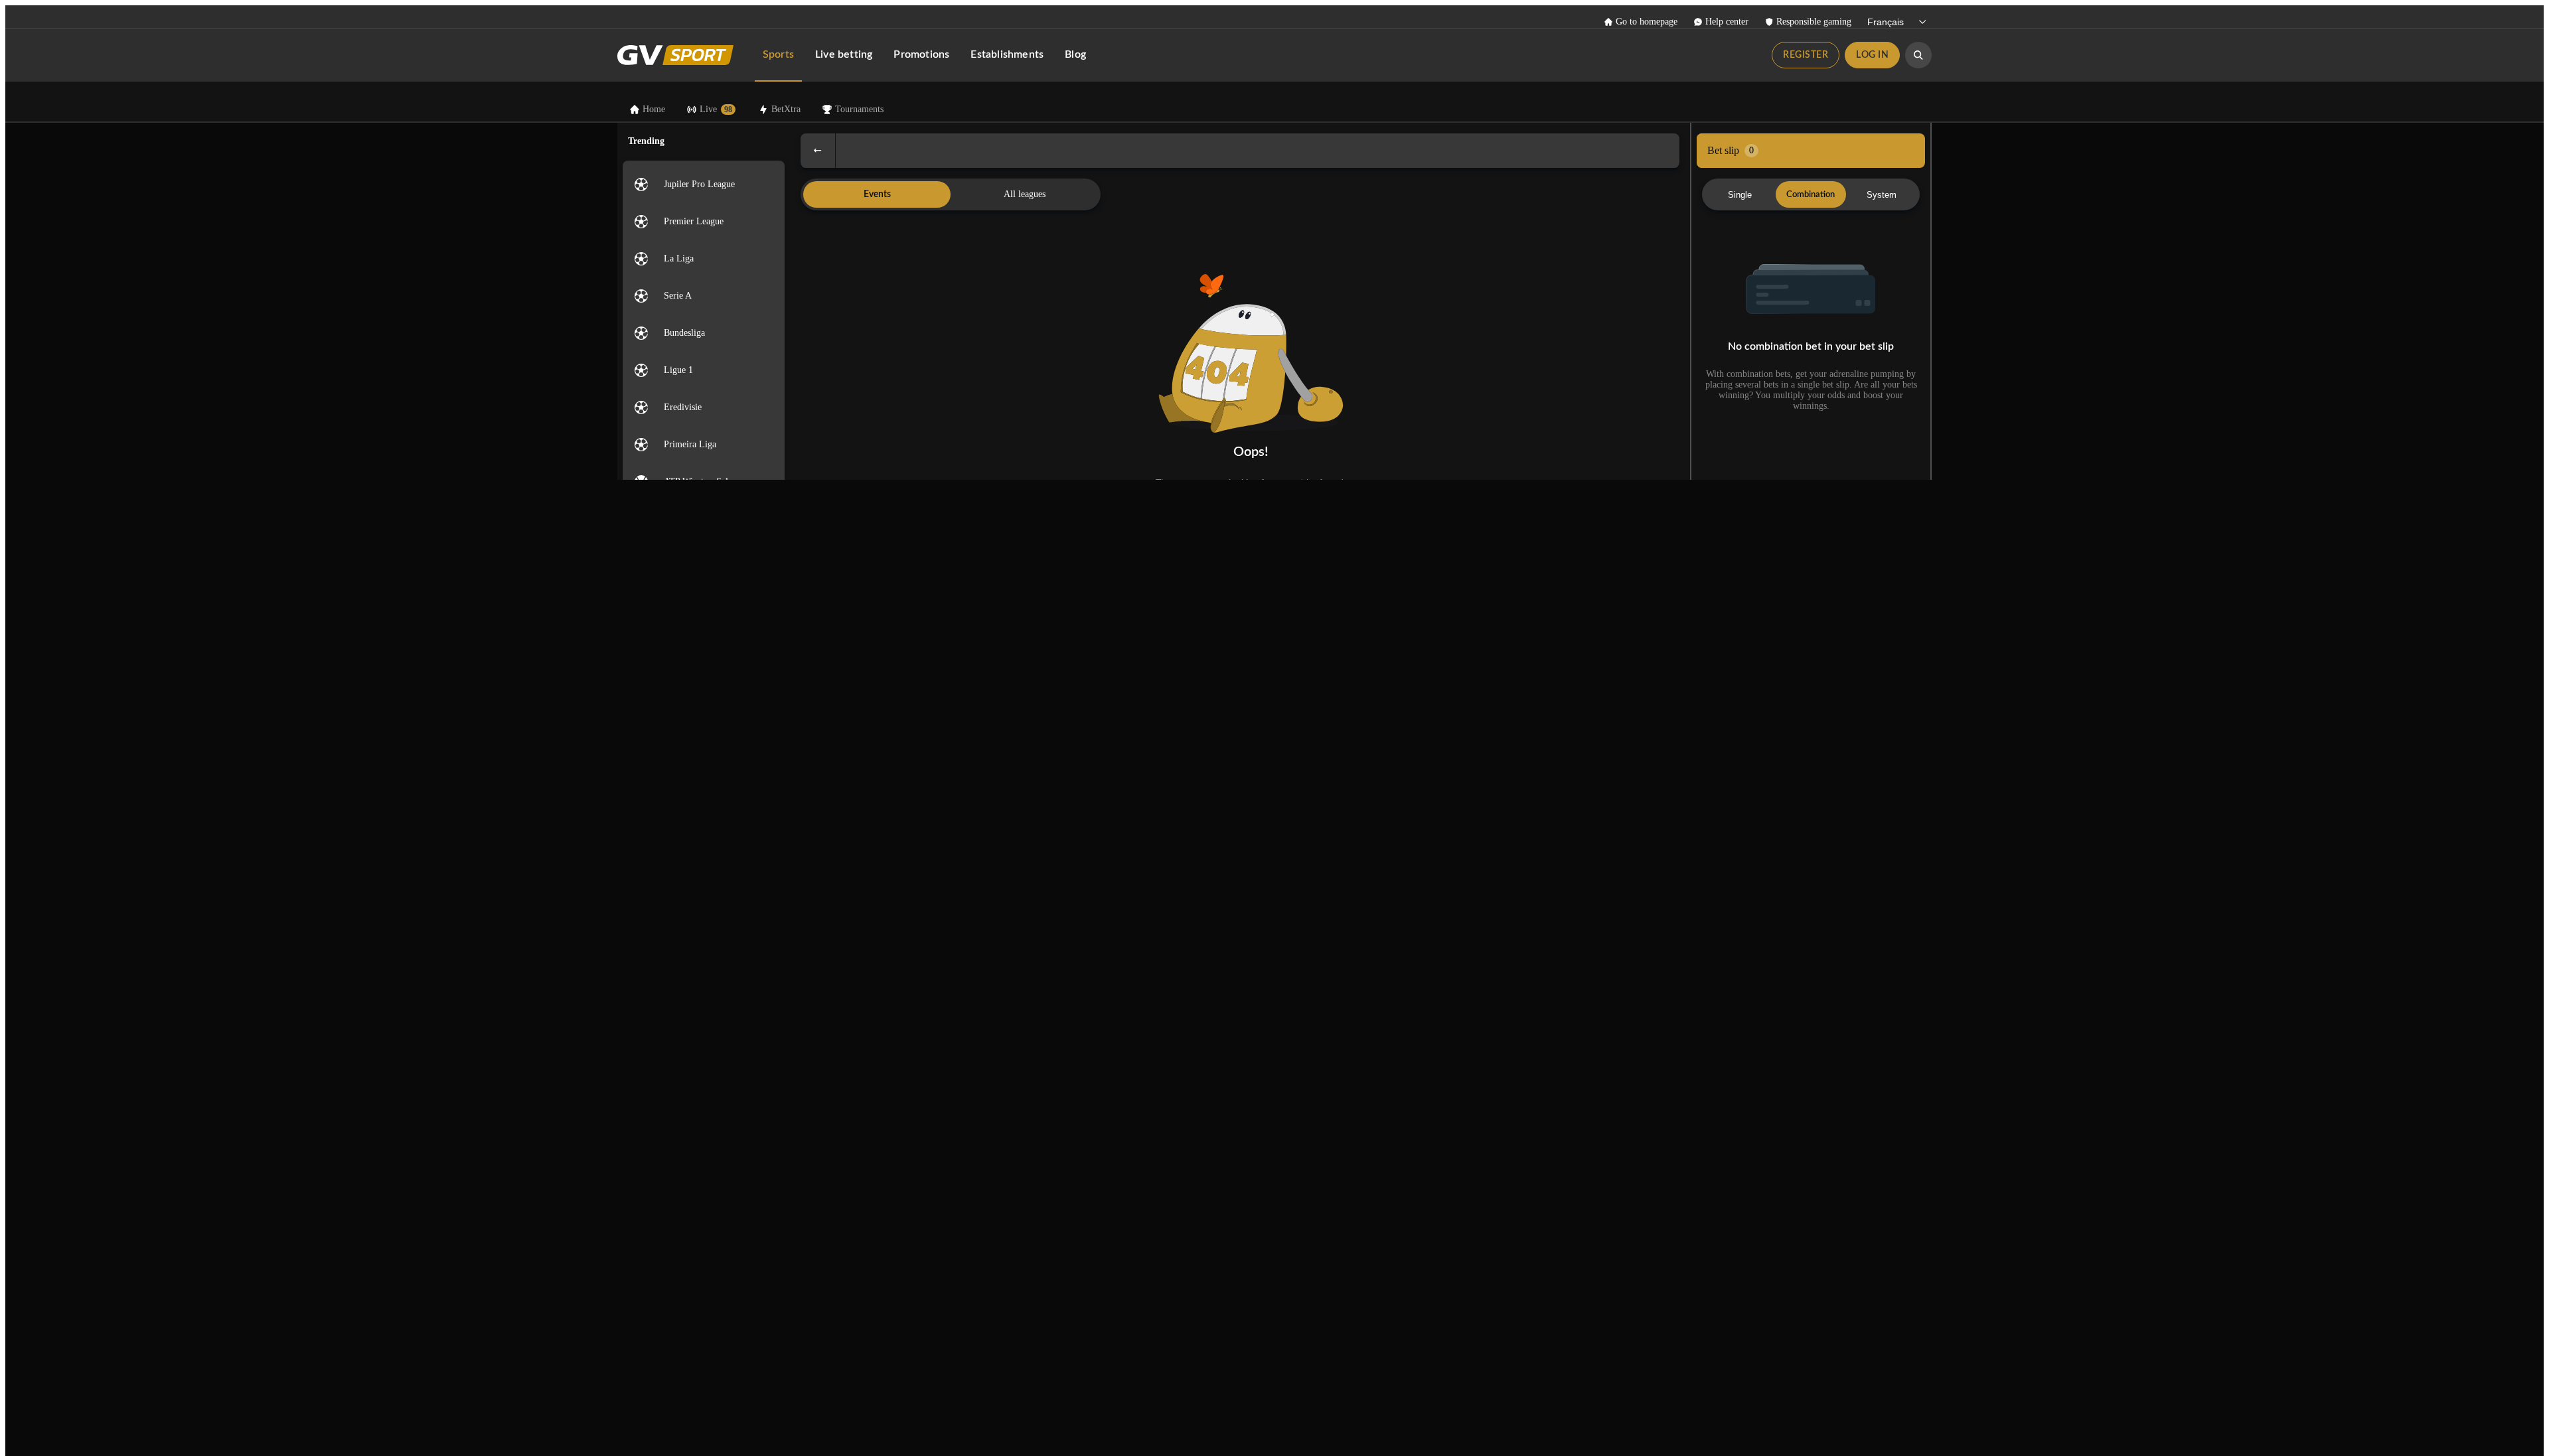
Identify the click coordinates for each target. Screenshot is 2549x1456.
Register (1806, 55)
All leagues (1025, 194)
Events (877, 194)
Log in (1872, 55)
